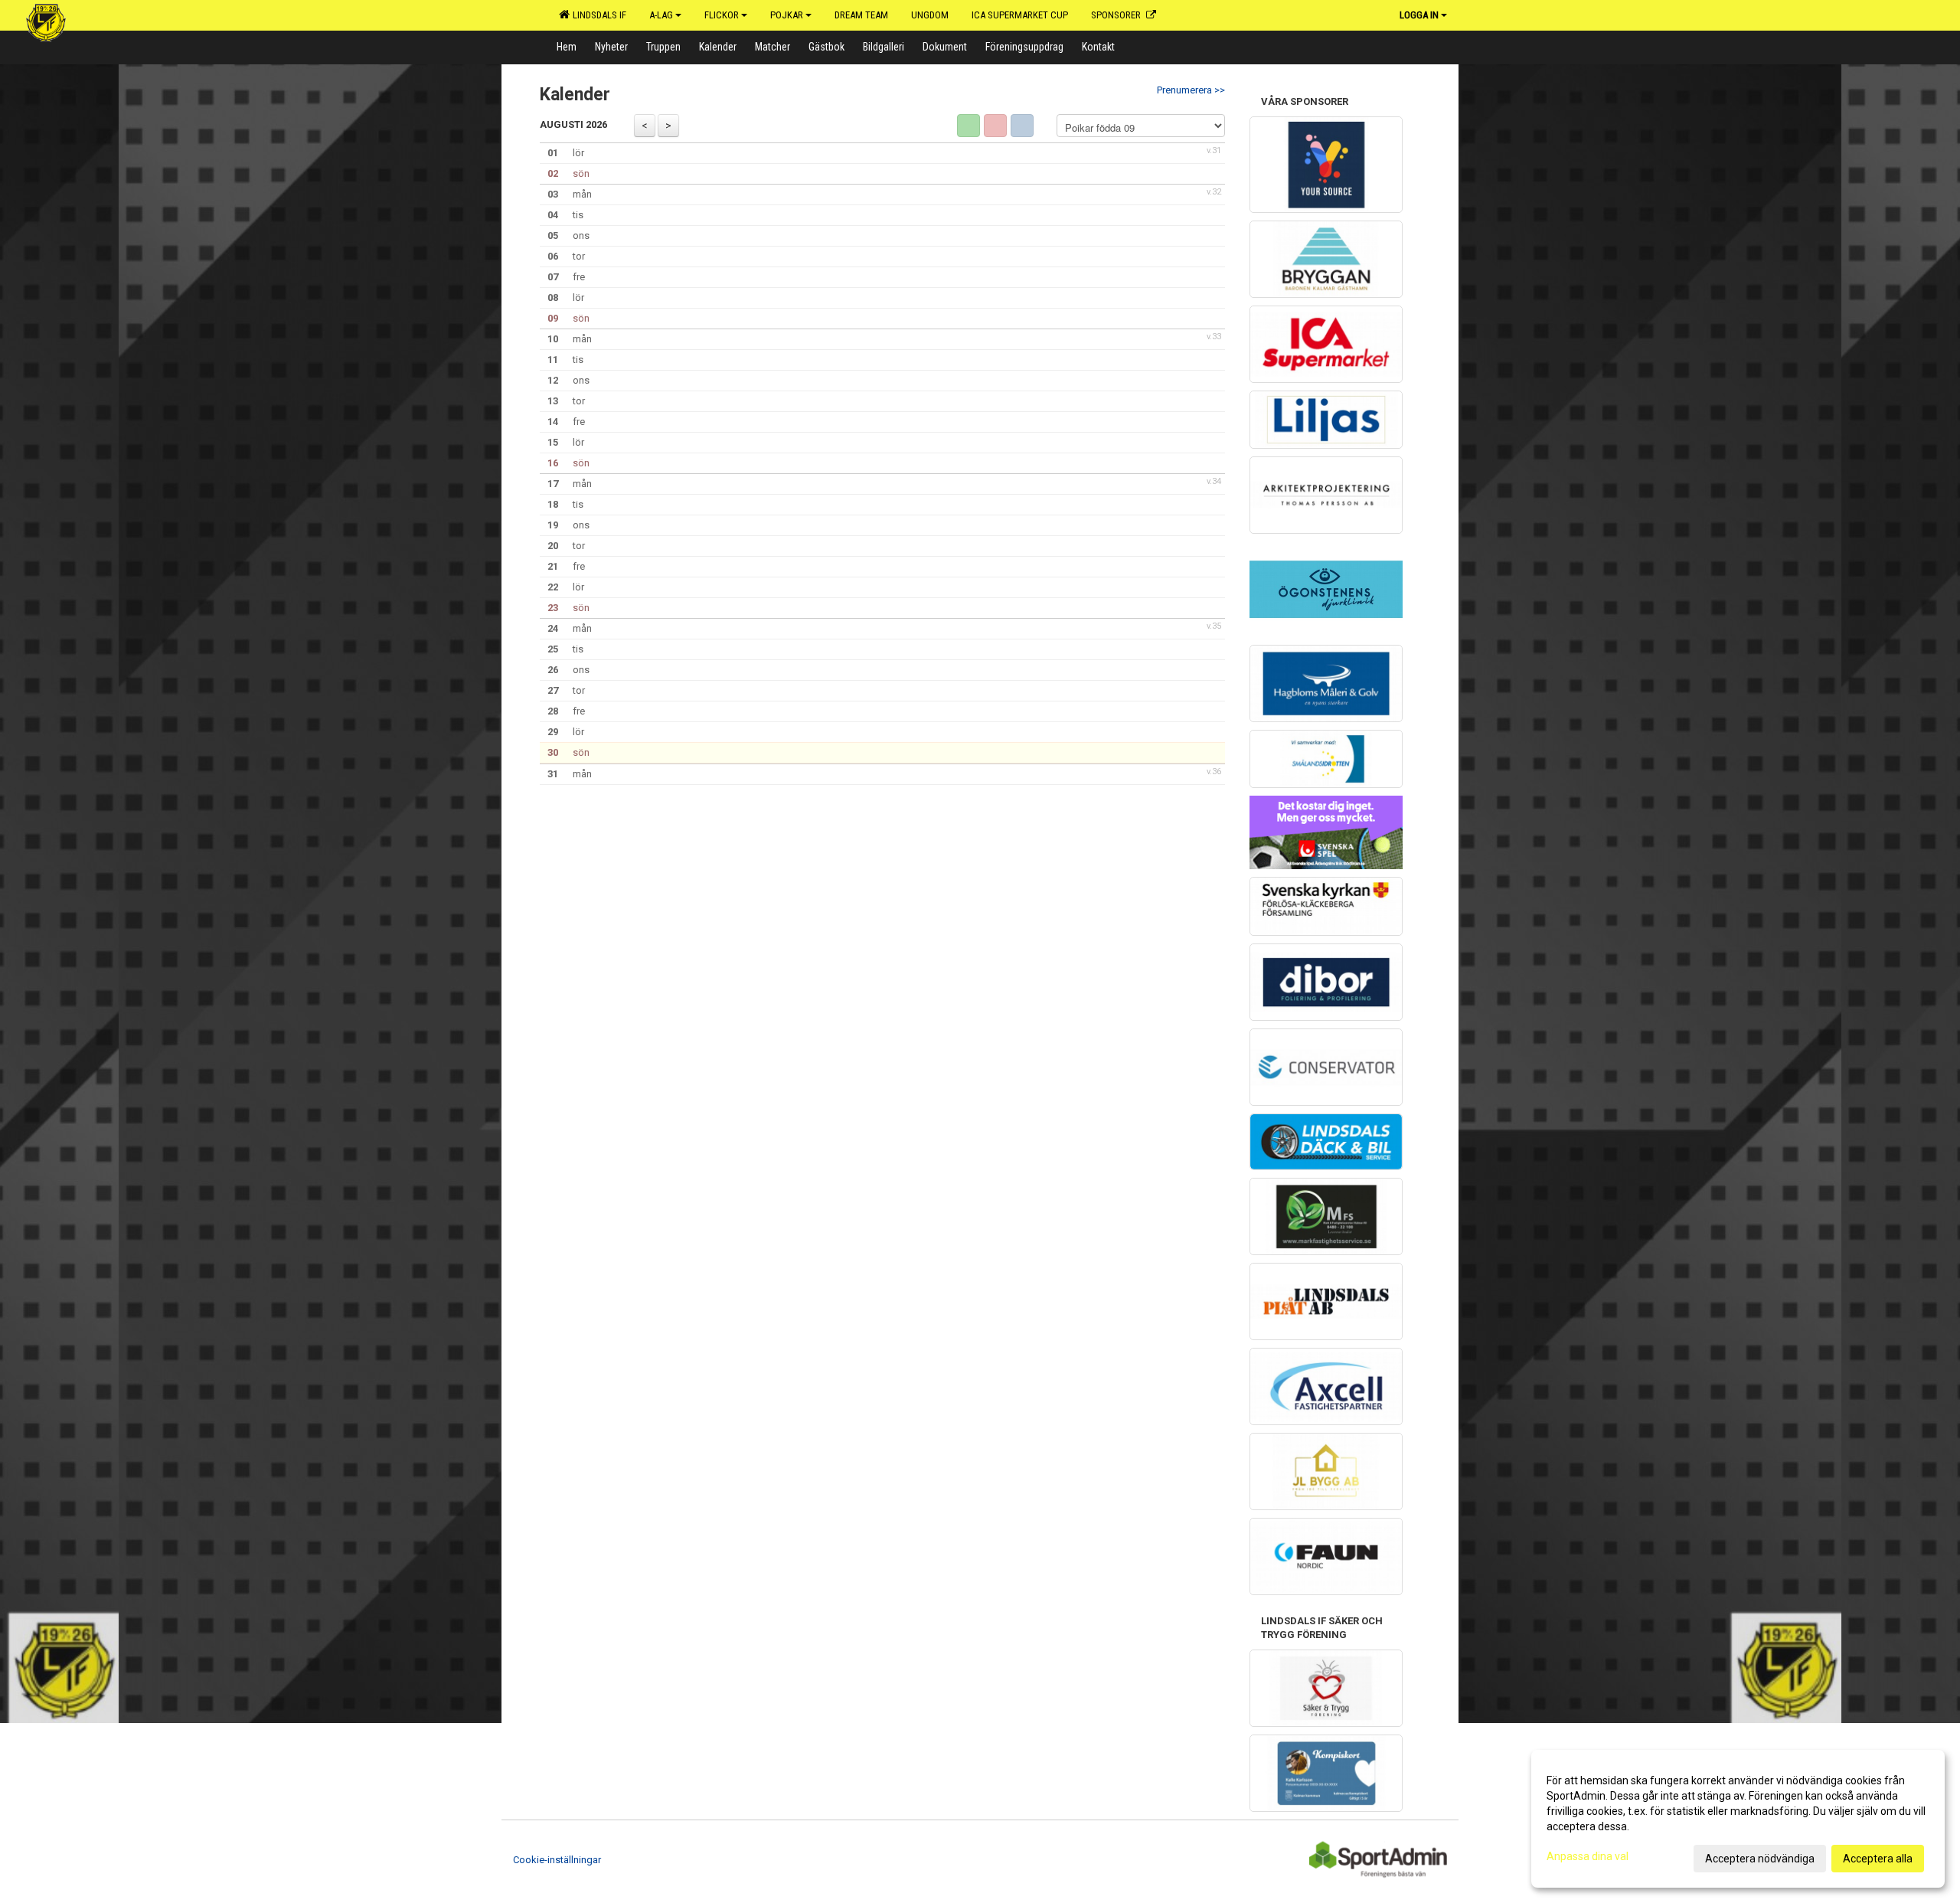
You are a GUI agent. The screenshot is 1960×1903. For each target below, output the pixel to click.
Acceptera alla (1878, 1859)
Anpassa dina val (1588, 1856)
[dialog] (1738, 1819)
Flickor (722, 15)
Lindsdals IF (597, 15)
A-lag (661, 15)
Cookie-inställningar (557, 1860)
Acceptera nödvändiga (1760, 1859)
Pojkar (787, 15)
